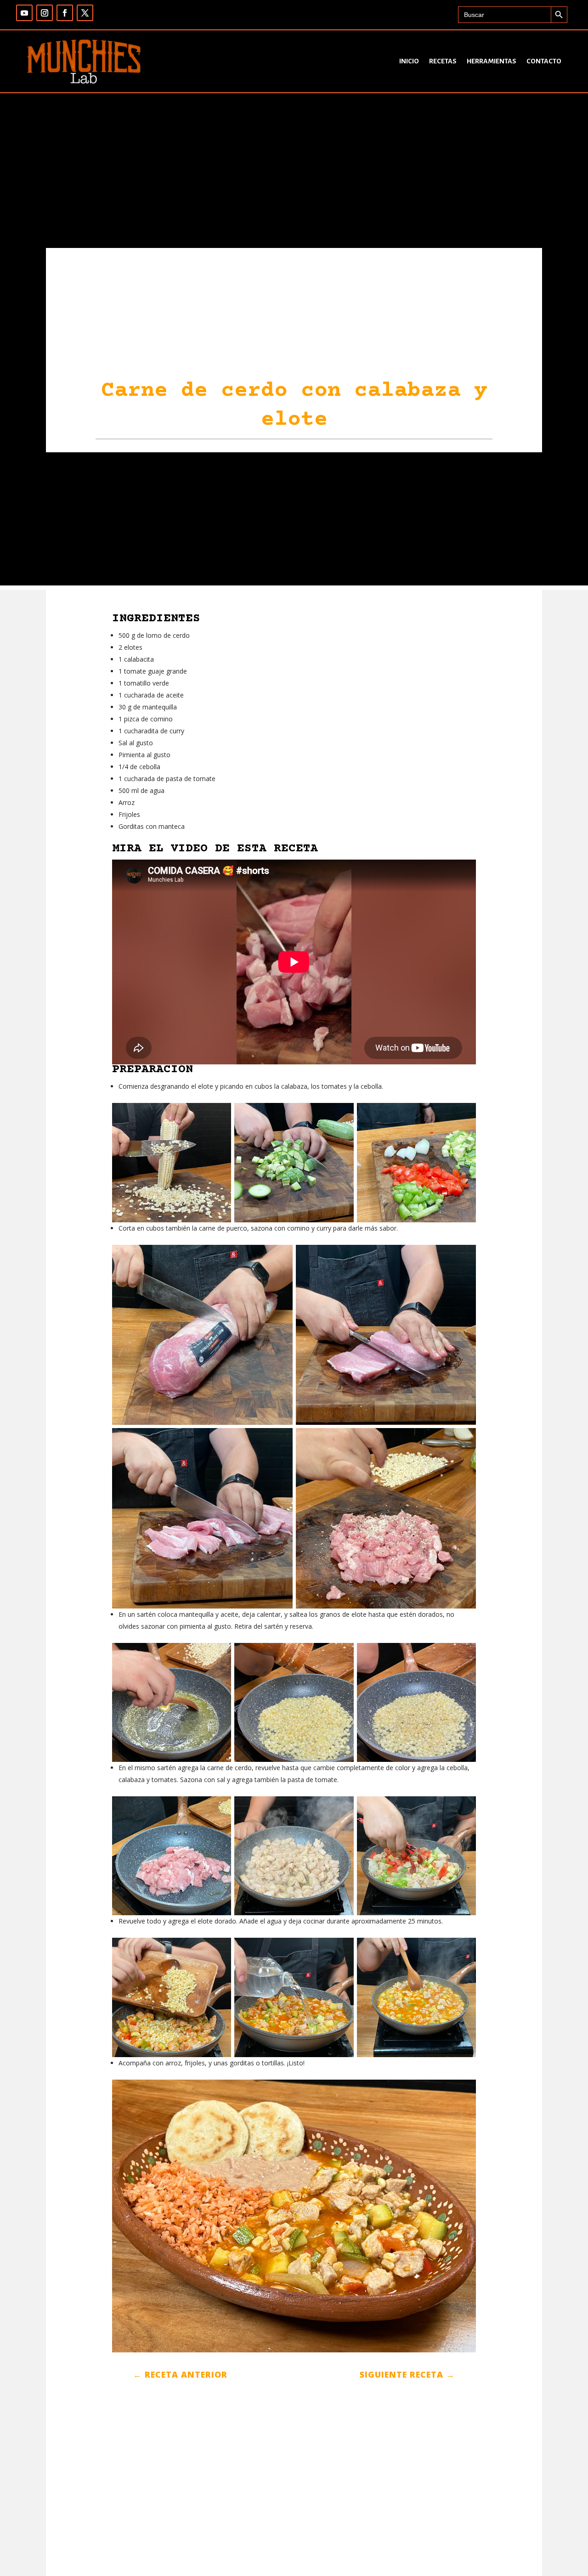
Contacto (544, 61)
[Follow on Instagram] (45, 13)
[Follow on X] (85, 13)
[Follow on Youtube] (24, 13)
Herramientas (492, 61)
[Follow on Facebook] (65, 13)
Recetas (443, 61)
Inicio (409, 61)
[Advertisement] (294, 521)
